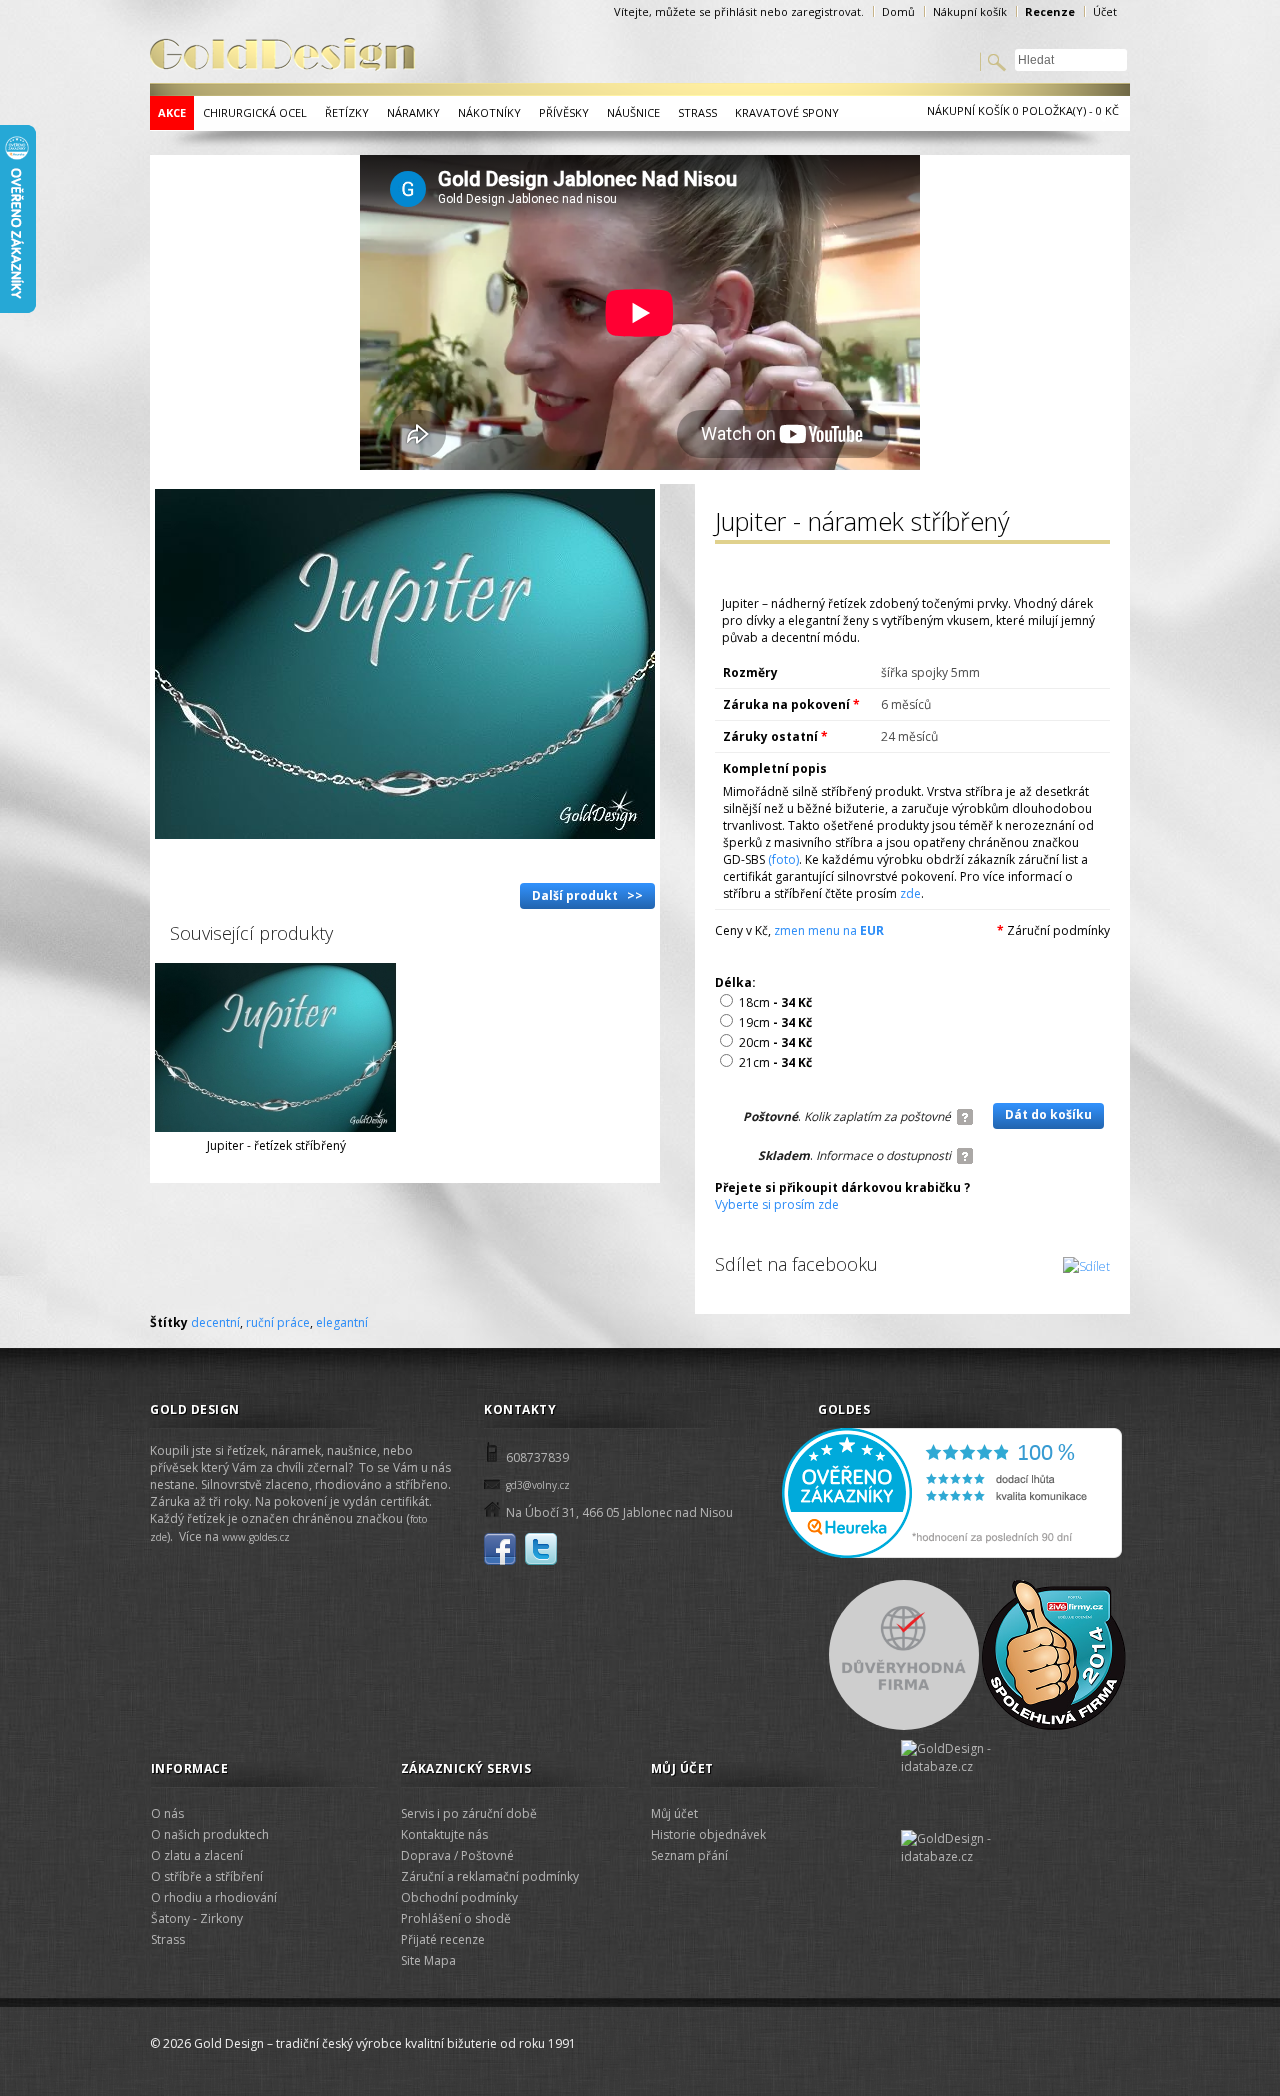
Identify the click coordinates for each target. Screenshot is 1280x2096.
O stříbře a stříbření (207, 1876)
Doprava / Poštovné (457, 1855)
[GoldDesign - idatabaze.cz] (966, 1785)
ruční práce (278, 1322)
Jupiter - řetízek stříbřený (276, 1145)
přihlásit (735, 11)
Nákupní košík (970, 11)
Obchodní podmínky (459, 1897)
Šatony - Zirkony (197, 1918)
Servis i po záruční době (469, 1813)
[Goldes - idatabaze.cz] (966, 1850)
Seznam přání (689, 1855)
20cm (775, 1042)
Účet (1105, 11)
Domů (898, 11)
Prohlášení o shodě (456, 1918)
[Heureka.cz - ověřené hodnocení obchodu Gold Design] (952, 1554)
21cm (775, 1062)
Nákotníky (489, 112)
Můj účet (674, 1813)
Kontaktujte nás (444, 1834)
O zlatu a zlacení (197, 1855)
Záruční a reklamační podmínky (490, 1876)
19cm (775, 1022)
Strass (697, 112)
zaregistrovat (826, 11)
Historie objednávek (708, 1834)
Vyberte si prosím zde (777, 1204)
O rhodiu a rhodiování (214, 1897)
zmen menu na (829, 930)
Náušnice (633, 112)
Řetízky (347, 112)
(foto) (783, 859)
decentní (215, 1322)
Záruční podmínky (1058, 930)
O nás (167, 1813)
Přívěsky (564, 112)
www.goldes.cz (256, 1537)
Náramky (413, 112)
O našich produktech (210, 1834)
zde (910, 893)
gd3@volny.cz (538, 1485)
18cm (775, 1002)
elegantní (342, 1322)
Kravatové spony (787, 112)
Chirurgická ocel (255, 112)
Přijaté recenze (443, 1939)
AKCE (172, 112)
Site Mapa (428, 1960)
